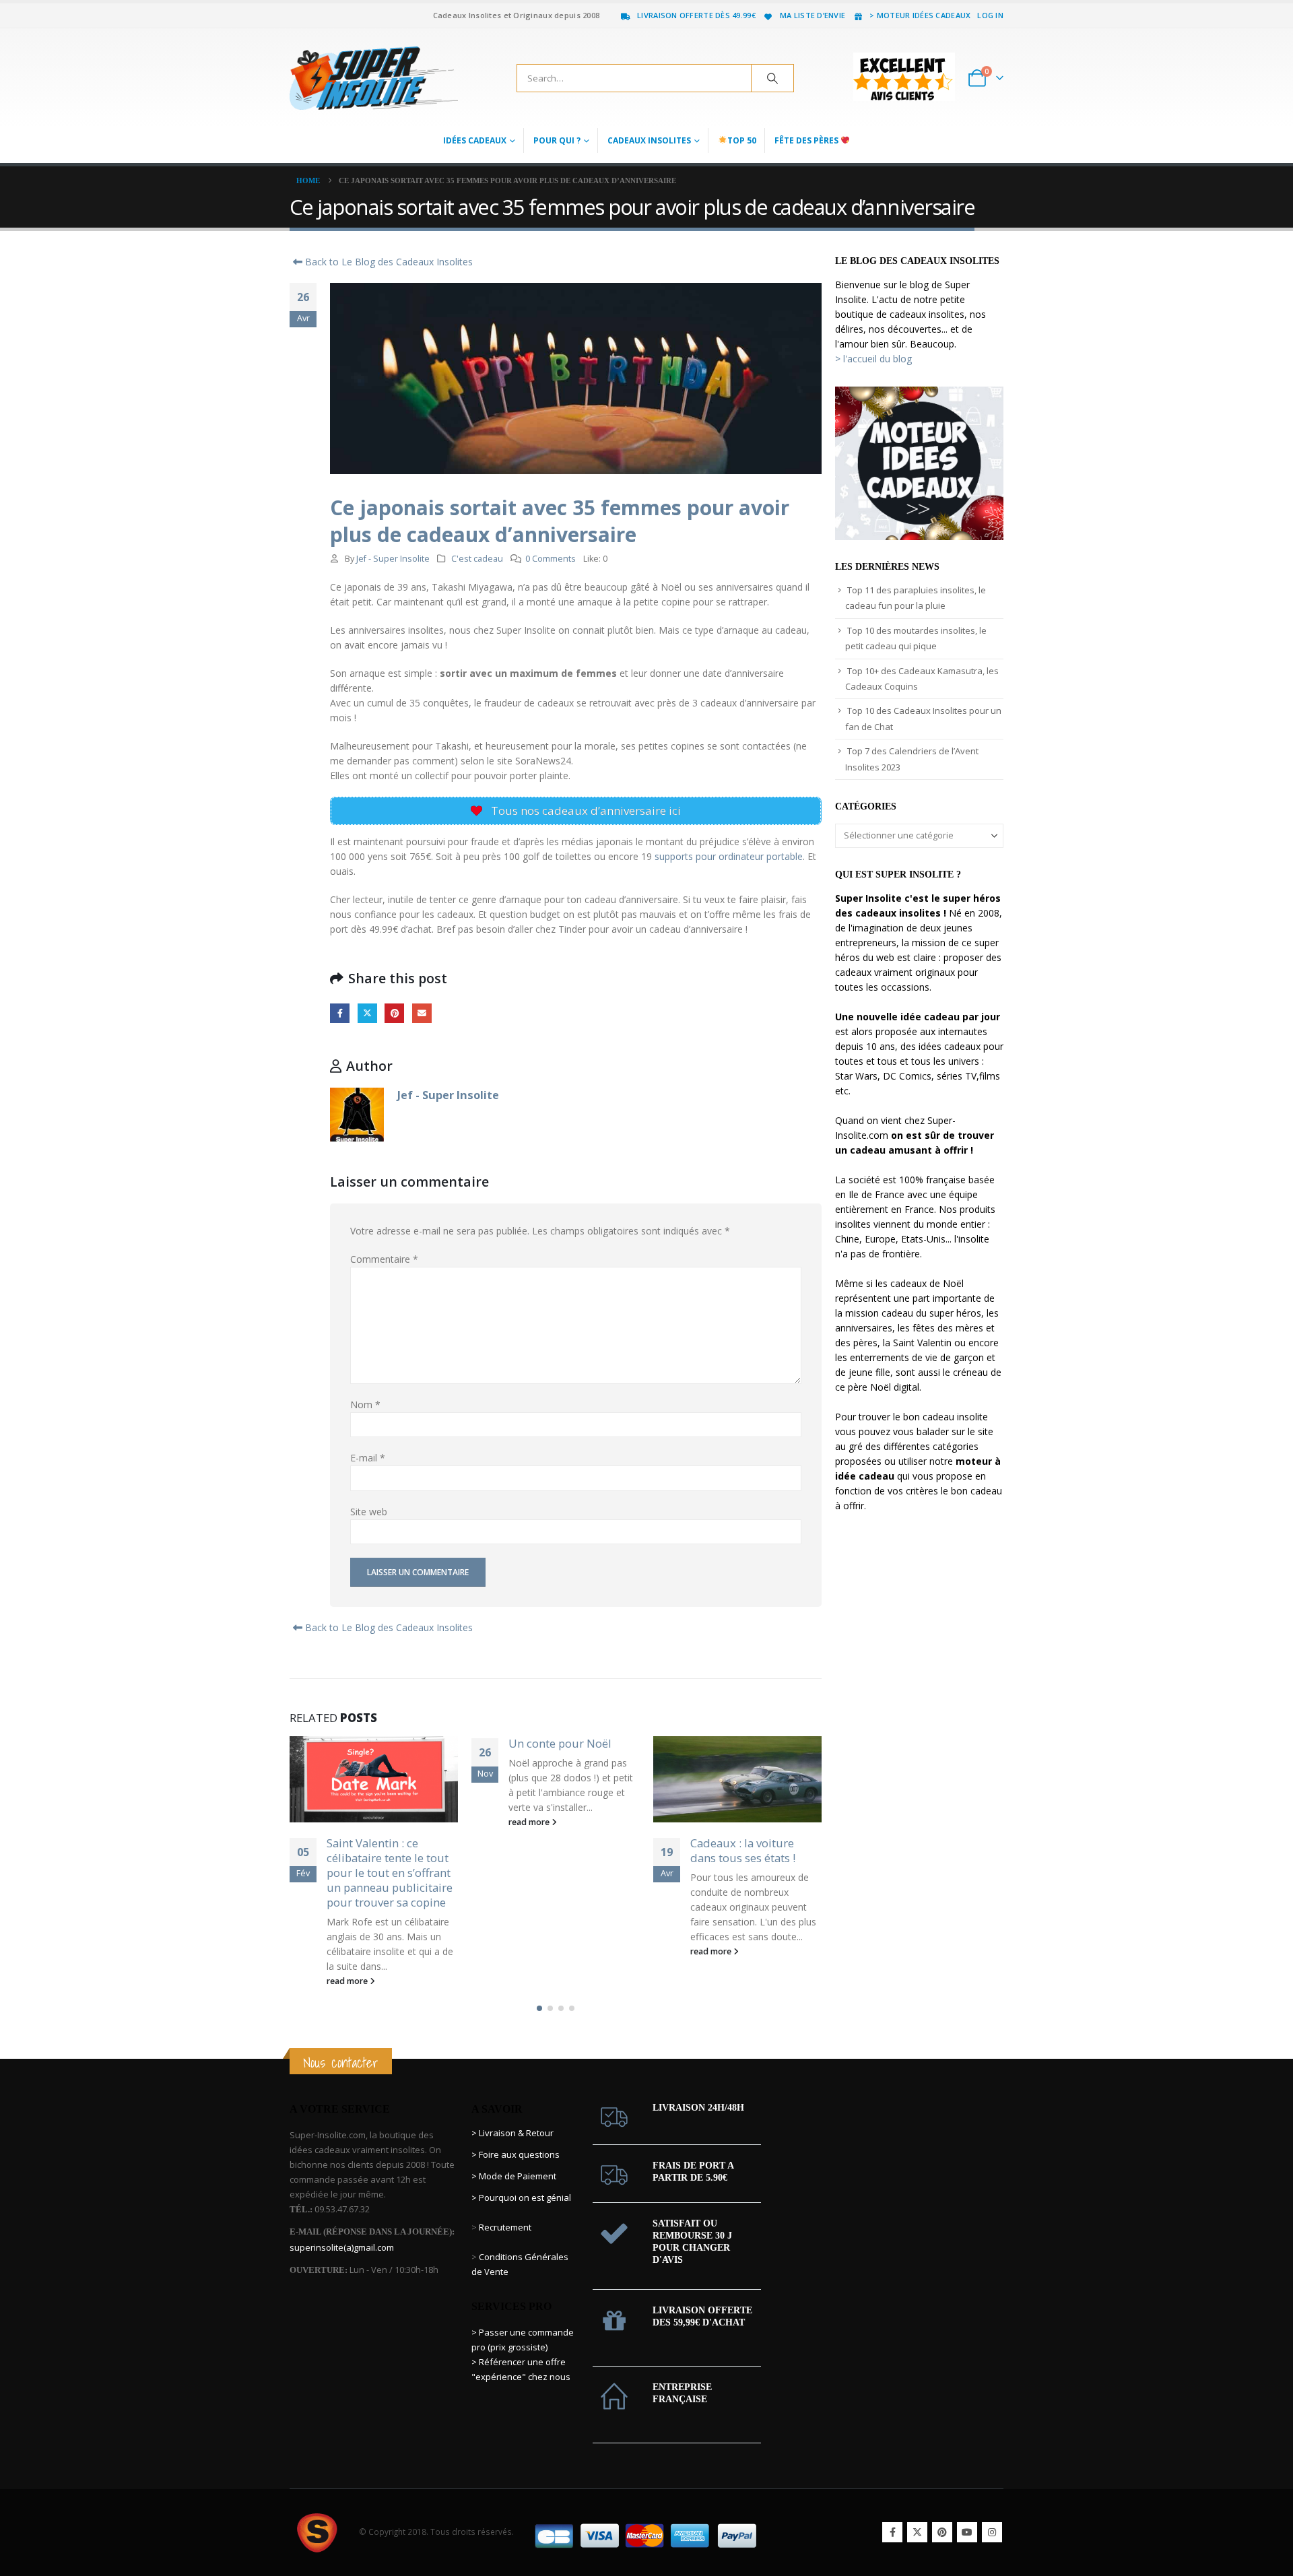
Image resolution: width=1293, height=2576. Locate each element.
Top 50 (742, 140)
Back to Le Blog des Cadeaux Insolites (388, 262)
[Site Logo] (374, 78)
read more (348, 1822)
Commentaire (384, 1259)
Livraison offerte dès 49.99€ (696, 15)
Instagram (992, 2503)
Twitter (367, 1013)
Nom (365, 1405)
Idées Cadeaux (475, 140)
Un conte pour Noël (378, 1743)
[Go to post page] (556, 1779)
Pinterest (394, 1013)
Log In (990, 15)
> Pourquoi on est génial (522, 2168)
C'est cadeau (477, 559)
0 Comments (551, 559)
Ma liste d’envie (813, 15)
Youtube (967, 2503)
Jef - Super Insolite (393, 559)
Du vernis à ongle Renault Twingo (736, 1850)
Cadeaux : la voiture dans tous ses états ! (561, 1850)
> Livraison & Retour (512, 2103)
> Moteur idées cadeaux (920, 15)
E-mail (368, 1458)
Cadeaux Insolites (649, 140)
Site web (369, 1512)
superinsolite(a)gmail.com (342, 2218)
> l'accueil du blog (873, 359)
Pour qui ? (557, 140)
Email (422, 1013)
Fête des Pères (807, 140)
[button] (539, 1979)
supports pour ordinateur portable (727, 856)
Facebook (340, 1013)
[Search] (772, 78)
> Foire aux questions (516, 2125)
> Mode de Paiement (514, 2146)
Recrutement (505, 2198)
